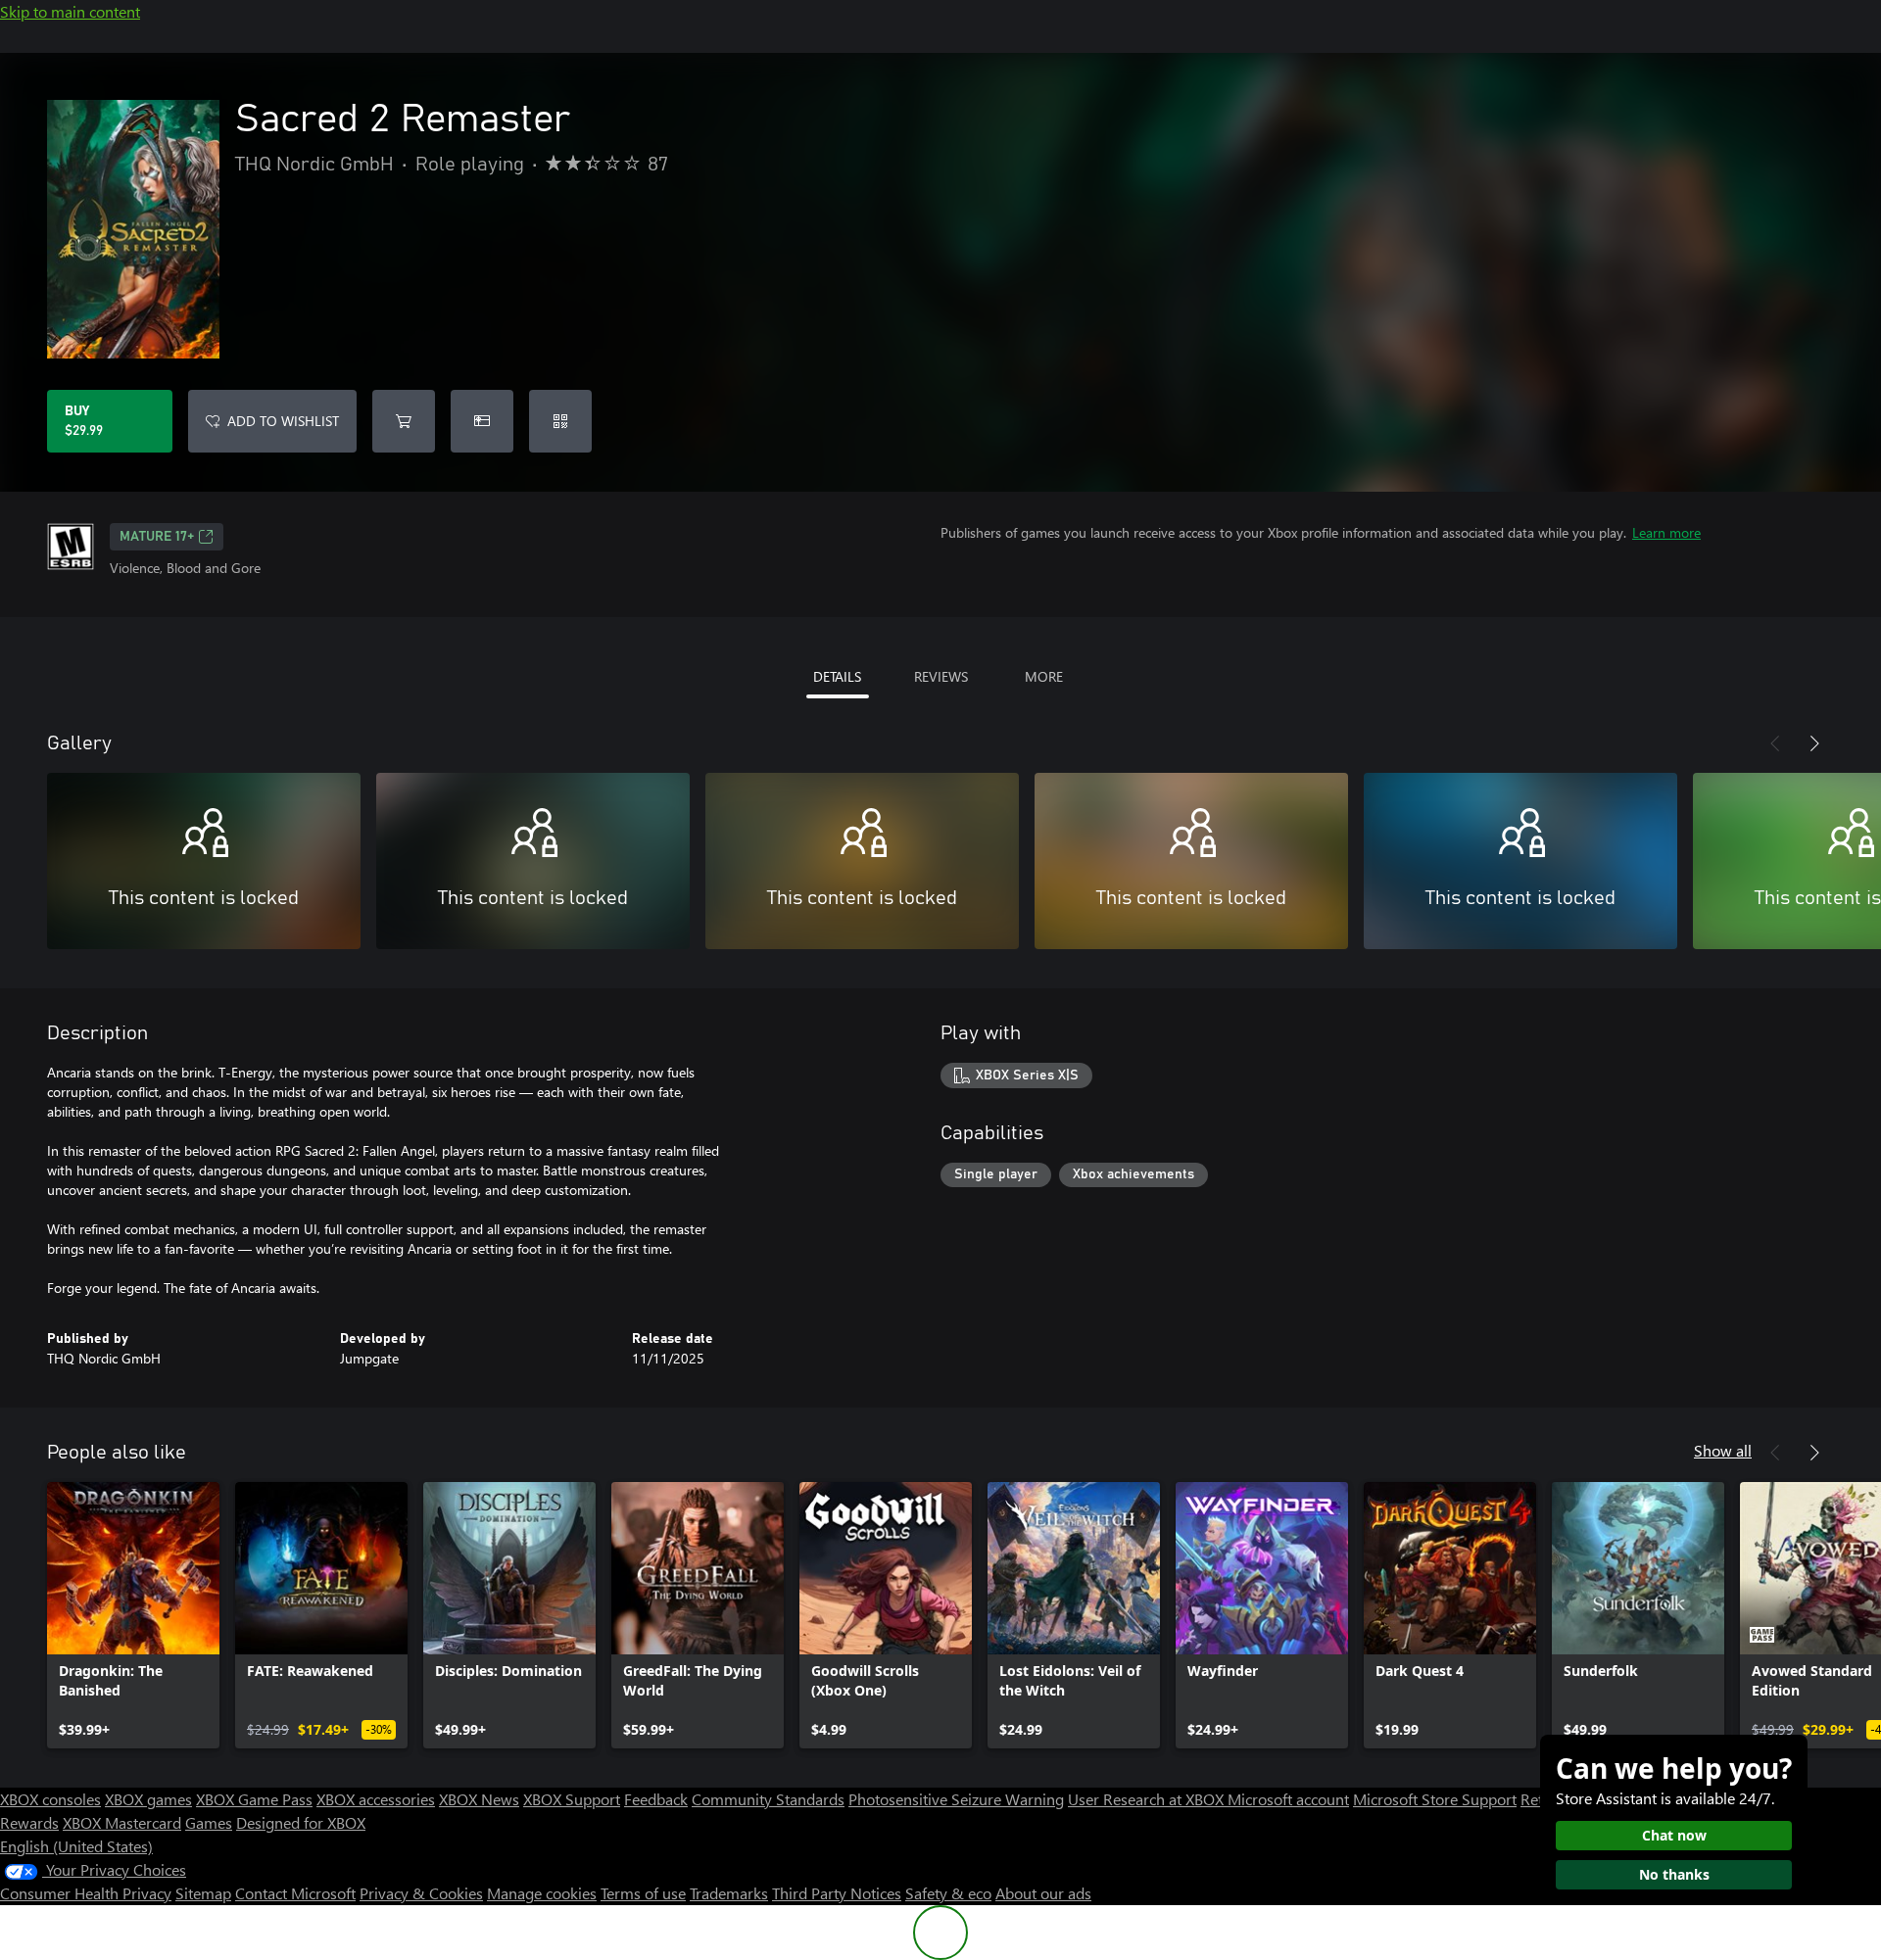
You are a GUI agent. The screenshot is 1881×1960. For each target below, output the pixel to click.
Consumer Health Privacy (86, 1893)
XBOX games (148, 1799)
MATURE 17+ (157, 537)
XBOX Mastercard (122, 1822)
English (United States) (76, 1846)
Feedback (656, 1799)
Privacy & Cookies (421, 1893)
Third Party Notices (837, 1893)
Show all (1723, 1450)
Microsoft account (1288, 1799)
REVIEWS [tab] (941, 676)
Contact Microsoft (295, 1893)
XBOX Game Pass (254, 1799)
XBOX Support (572, 1799)
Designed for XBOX (301, 1822)
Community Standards (768, 1799)
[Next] (1814, 743)
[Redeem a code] (560, 421)
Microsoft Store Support (1435, 1799)
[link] (133, 1615)
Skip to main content (70, 11)
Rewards (29, 1822)
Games (209, 1822)
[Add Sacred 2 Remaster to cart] (404, 421)
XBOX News (479, 1799)
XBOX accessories (376, 1799)
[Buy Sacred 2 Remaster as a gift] (482, 421)
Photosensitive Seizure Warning (956, 1799)
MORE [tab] (1044, 676)
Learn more (1666, 532)
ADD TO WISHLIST (283, 421)
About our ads (1043, 1893)
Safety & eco (948, 1893)
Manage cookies (542, 1893)
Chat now (1674, 1835)
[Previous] (1775, 743)
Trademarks (729, 1893)
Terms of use (643, 1893)
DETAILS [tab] (837, 676)
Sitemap (203, 1893)
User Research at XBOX (1148, 1799)
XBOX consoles (50, 1799)
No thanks (1674, 1874)
